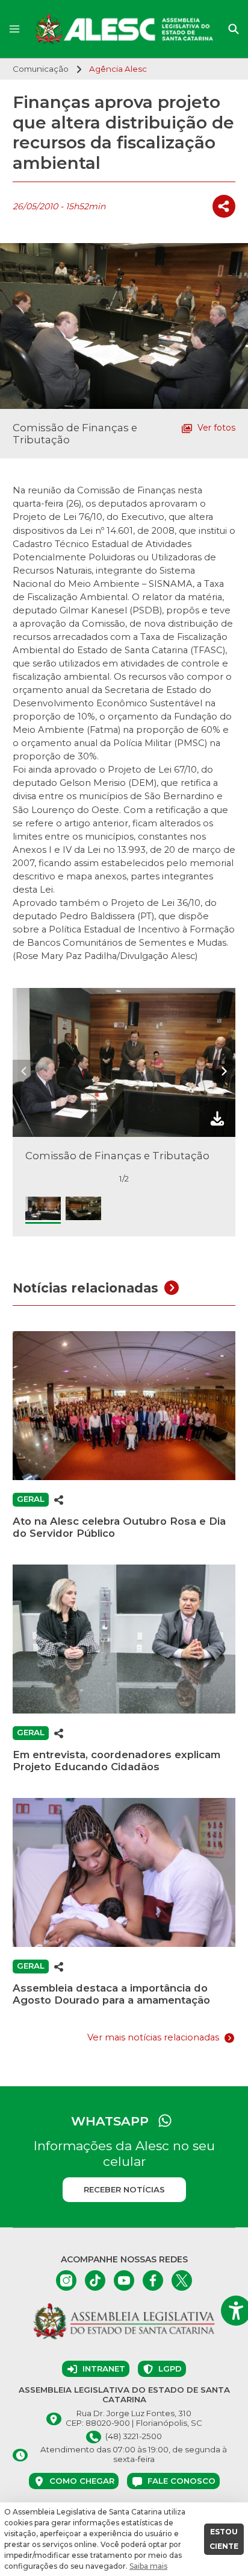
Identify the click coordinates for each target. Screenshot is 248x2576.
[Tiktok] (95, 2280)
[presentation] (24, 1071)
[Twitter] (182, 2280)
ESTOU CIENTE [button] (224, 2539)
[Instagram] (66, 2280)
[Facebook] (153, 2280)
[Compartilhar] (224, 206)
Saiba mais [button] (148, 2566)
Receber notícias (124, 2189)
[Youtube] (124, 2280)
